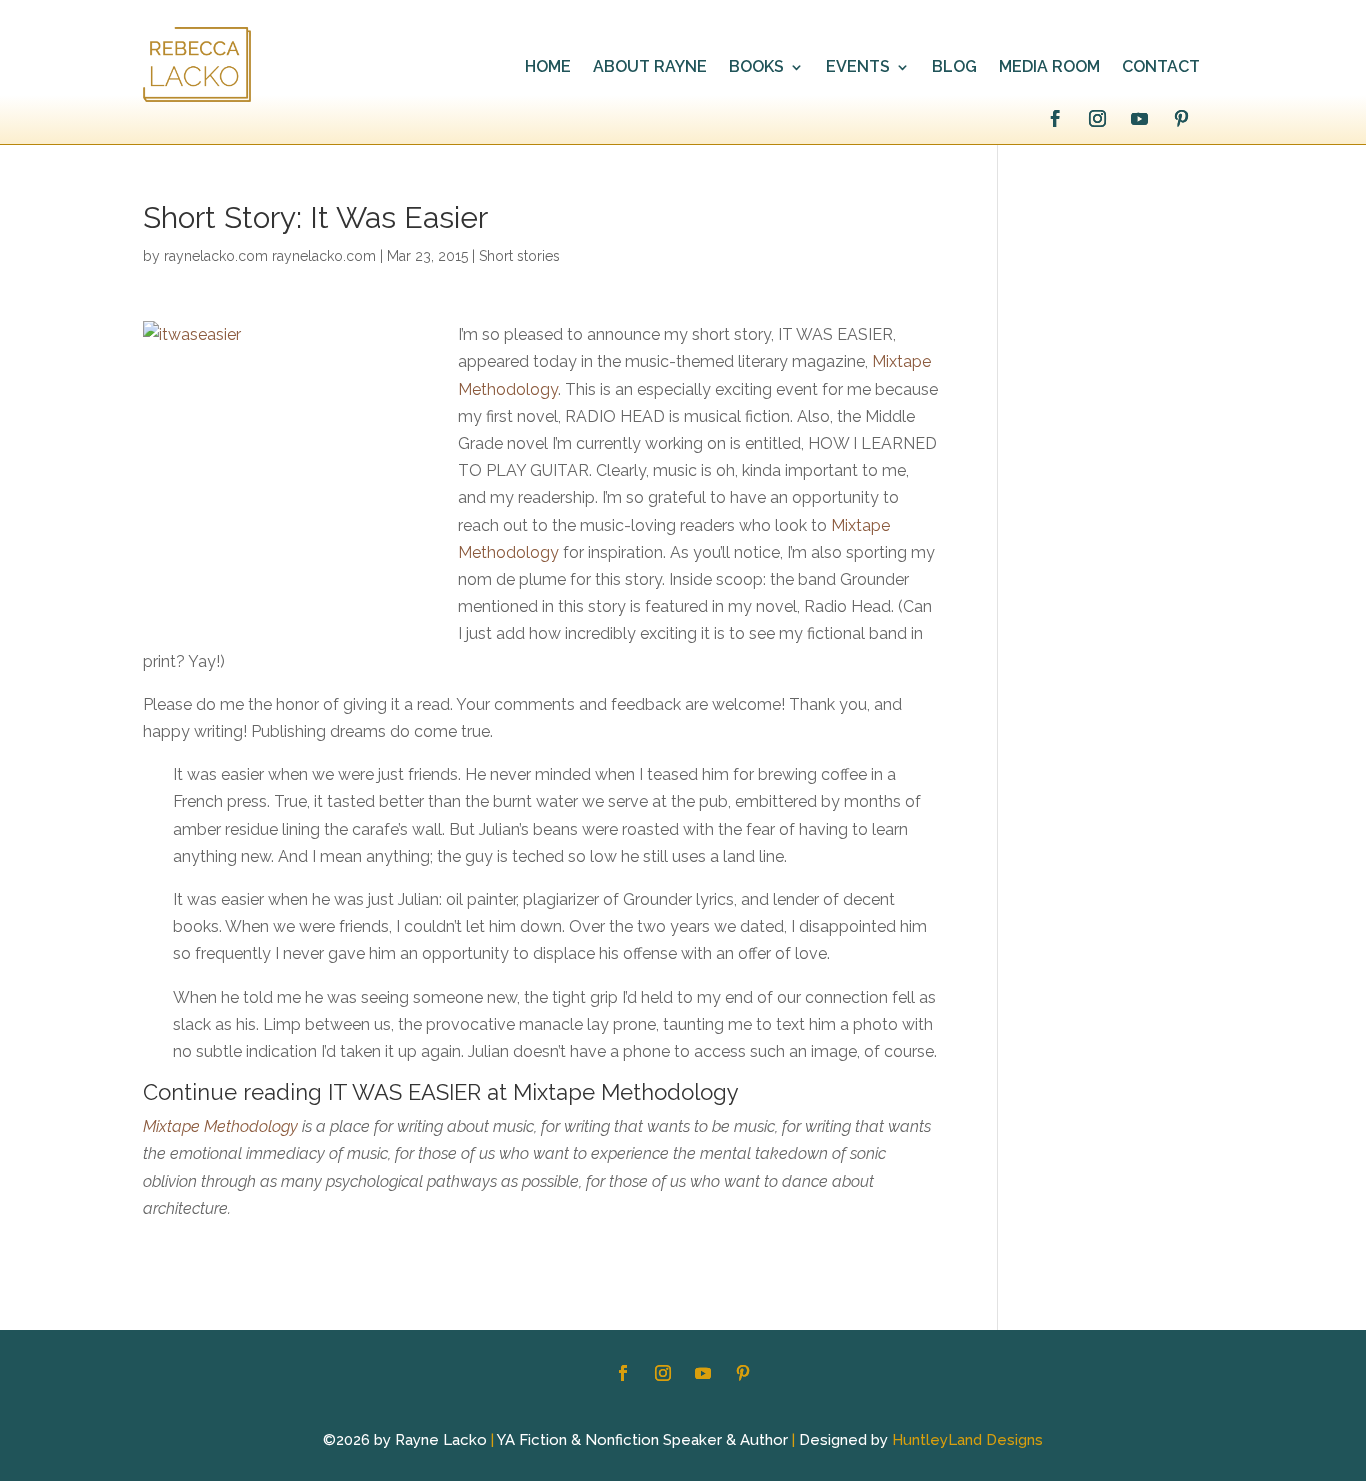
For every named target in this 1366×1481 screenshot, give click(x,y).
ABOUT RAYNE (650, 68)
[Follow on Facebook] (1055, 119)
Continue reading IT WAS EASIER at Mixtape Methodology (441, 1092)
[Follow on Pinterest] (1181, 119)
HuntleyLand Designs (967, 1440)
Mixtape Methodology (220, 1126)
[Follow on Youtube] (1139, 119)
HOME (548, 68)
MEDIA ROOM (1049, 68)
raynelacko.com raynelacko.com (270, 256)
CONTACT (1161, 68)
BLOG (954, 68)
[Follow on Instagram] (1097, 119)
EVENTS (858, 68)
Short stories (519, 256)
